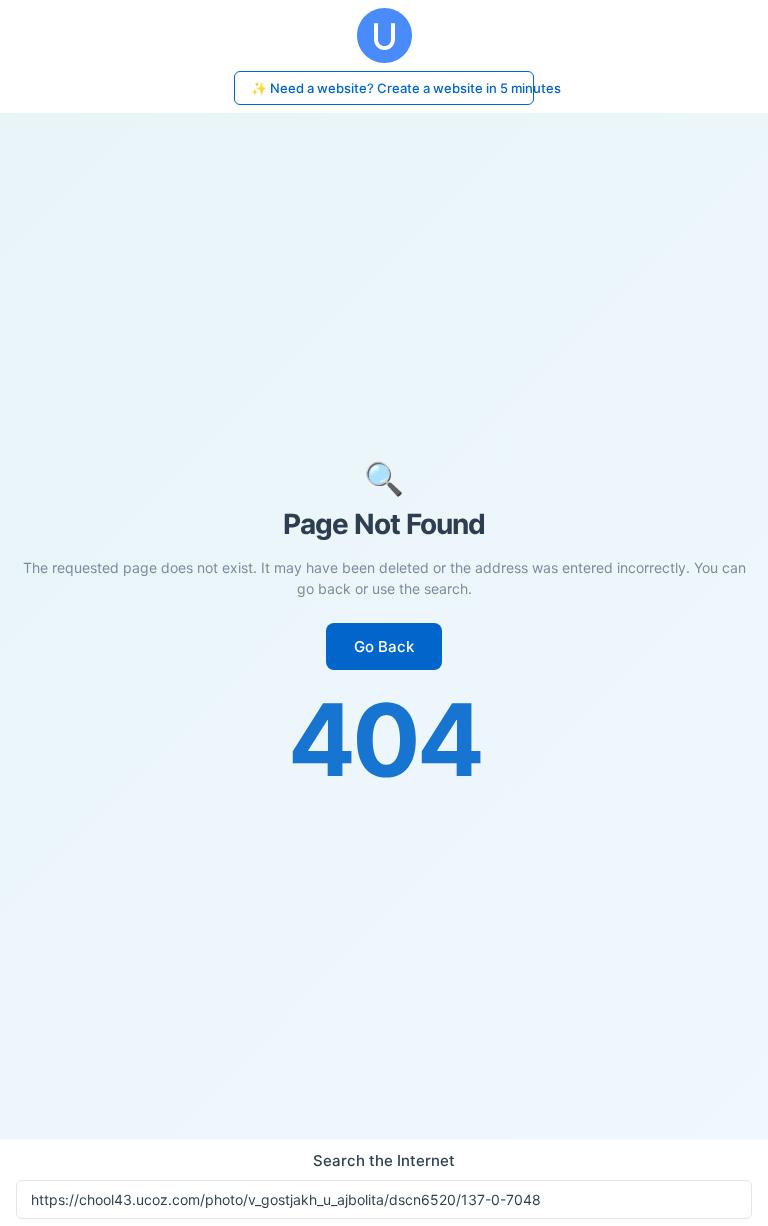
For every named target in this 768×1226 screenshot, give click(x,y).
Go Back (384, 646)
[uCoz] (384, 35)
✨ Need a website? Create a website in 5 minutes (392, 88)
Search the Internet (384, 1160)
